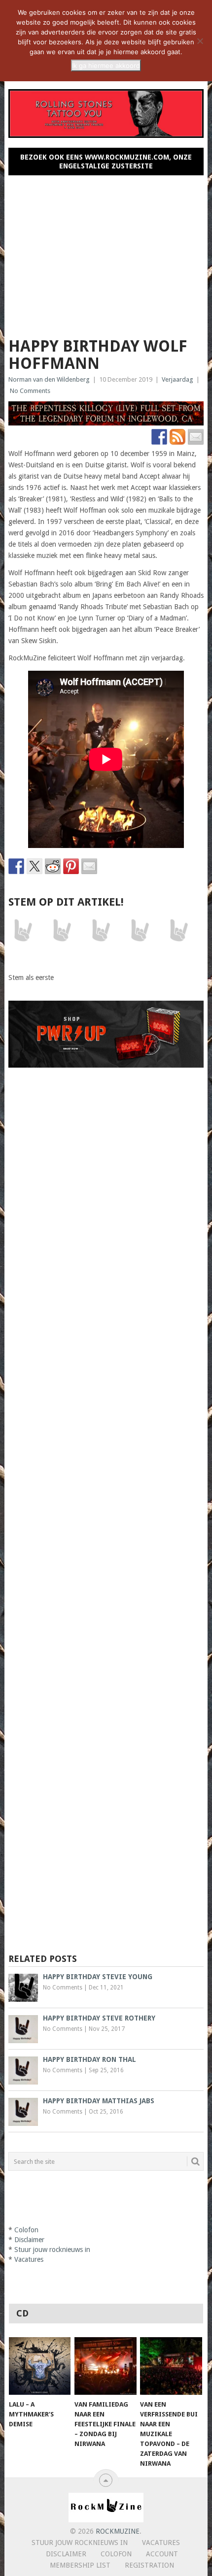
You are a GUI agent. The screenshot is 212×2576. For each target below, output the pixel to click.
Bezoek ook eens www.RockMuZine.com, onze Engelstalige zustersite (106, 162)
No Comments (30, 391)
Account (162, 2554)
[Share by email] (89, 866)
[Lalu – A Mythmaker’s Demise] (40, 2366)
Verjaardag (177, 379)
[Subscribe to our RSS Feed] (177, 437)
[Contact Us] (196, 437)
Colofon (26, 2230)
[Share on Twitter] (35, 866)
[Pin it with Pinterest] (71, 866)
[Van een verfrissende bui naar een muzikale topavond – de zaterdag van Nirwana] (171, 2366)
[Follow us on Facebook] (159, 437)
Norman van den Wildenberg (49, 379)
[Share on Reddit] (53, 866)
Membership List (80, 2565)
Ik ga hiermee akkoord (106, 65)
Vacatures (29, 2259)
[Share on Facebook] (16, 866)
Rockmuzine (118, 2531)
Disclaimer (29, 2240)
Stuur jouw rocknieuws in (52, 2250)
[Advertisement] (106, 252)
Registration (149, 2565)
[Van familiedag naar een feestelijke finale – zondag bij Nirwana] (105, 2366)
